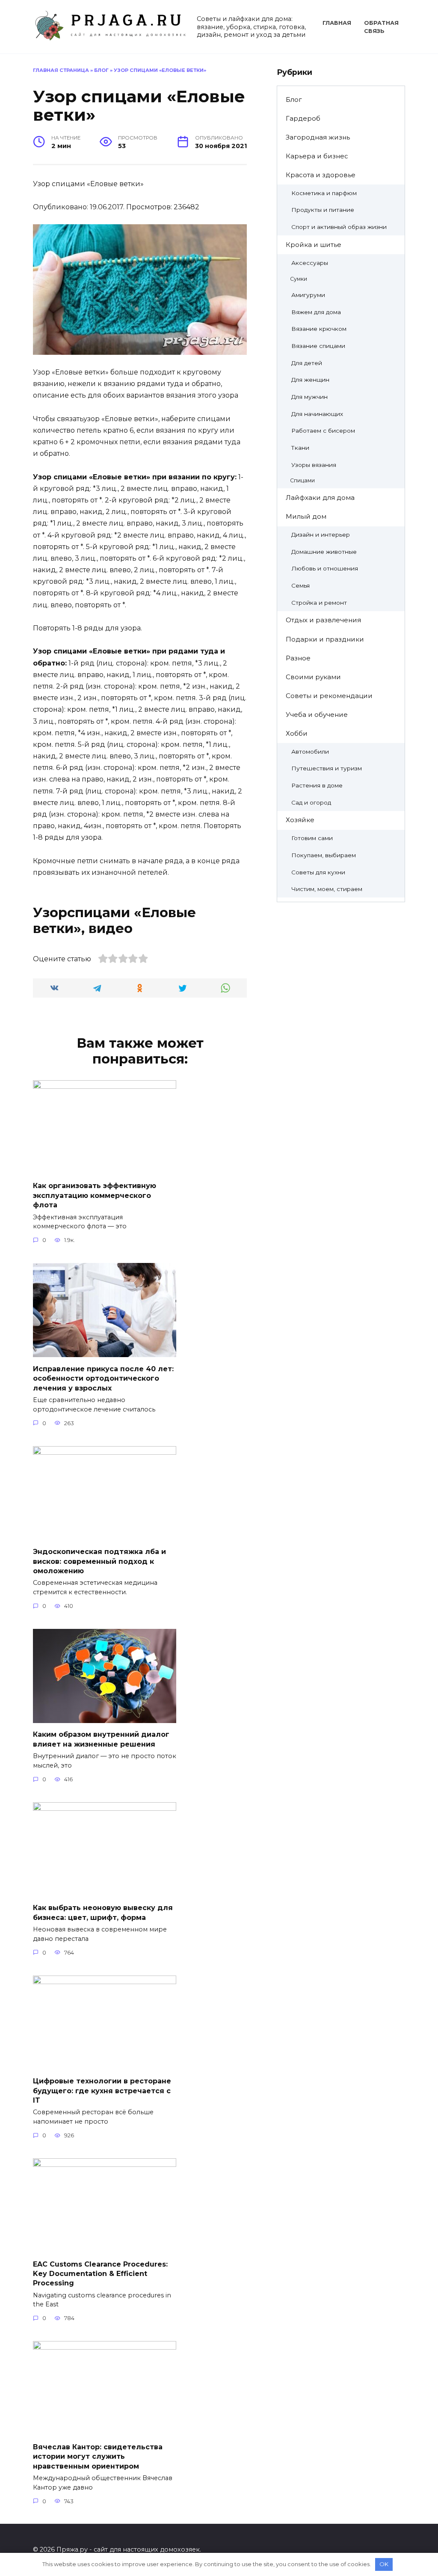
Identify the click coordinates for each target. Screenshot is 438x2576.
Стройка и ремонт (319, 603)
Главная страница (61, 70)
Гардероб (303, 118)
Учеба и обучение (317, 715)
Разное (298, 658)
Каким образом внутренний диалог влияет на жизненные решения (101, 1739)
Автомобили (310, 752)
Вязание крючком (319, 329)
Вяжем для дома (316, 312)
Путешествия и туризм (327, 768)
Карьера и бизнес (317, 156)
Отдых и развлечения (323, 620)
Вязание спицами (318, 346)
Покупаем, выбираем (324, 855)
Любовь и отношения (325, 568)
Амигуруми (308, 295)
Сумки (299, 279)
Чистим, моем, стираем (327, 889)
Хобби (297, 733)
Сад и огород (311, 802)
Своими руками (313, 677)
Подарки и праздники (325, 639)
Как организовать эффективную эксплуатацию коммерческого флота (95, 1195)
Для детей (307, 363)
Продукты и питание (323, 210)
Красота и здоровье (321, 175)
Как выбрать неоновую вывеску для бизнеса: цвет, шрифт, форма (103, 1912)
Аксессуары (310, 263)
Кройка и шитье (314, 245)
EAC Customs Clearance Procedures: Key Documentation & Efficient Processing (100, 2273)
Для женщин (310, 380)
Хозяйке (300, 820)
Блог (101, 70)
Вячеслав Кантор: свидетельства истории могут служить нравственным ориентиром (98, 2456)
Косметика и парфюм (324, 193)
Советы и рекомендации (329, 696)
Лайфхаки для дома (320, 498)
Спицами (302, 480)
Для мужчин (309, 397)
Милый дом (306, 516)
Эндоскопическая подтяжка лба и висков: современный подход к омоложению (99, 1561)
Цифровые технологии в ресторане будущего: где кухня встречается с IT (102, 2091)
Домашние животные (324, 552)
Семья (300, 585)
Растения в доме (317, 785)
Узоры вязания (314, 465)
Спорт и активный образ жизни (339, 227)
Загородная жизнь (318, 137)
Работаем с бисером (323, 431)
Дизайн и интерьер (321, 535)
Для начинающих (317, 414)
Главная (337, 23)
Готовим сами (312, 838)
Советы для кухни (318, 872)
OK (384, 2564)
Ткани (300, 448)
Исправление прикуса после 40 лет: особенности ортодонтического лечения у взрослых (103, 1378)
